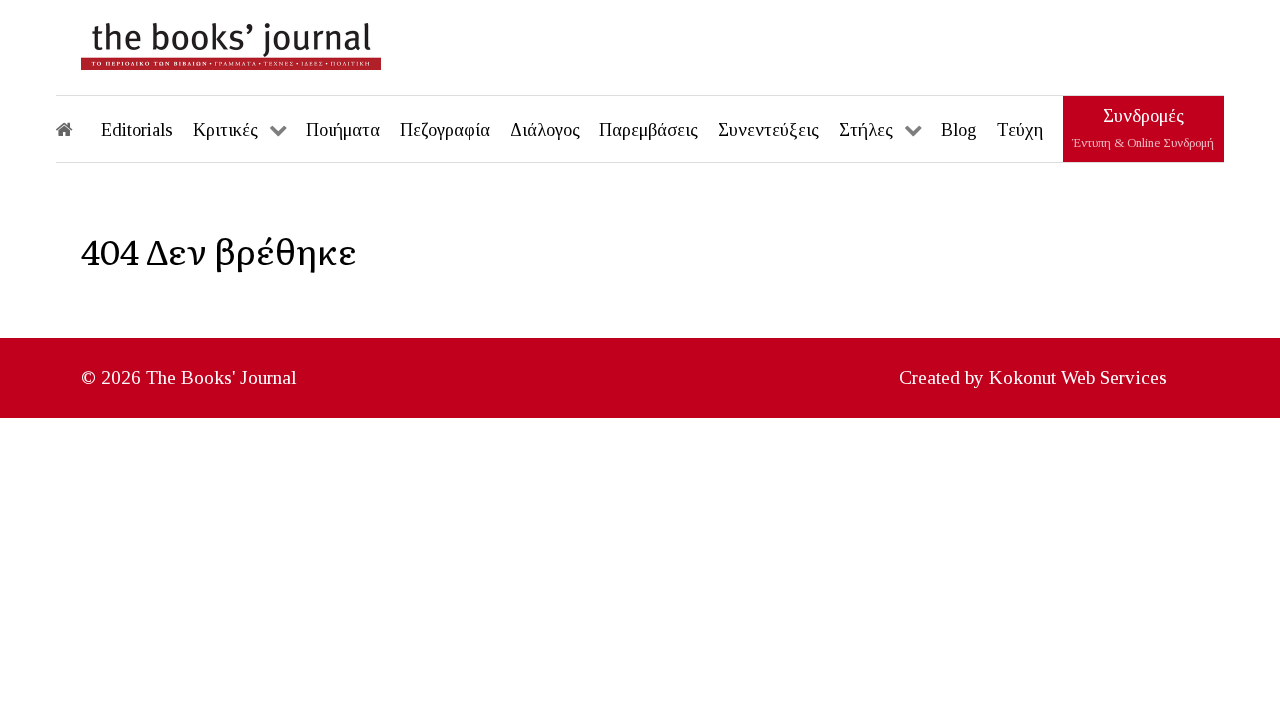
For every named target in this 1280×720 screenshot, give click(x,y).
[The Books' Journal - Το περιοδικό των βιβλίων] (231, 42)
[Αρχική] (78, 129)
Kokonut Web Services (1078, 377)
